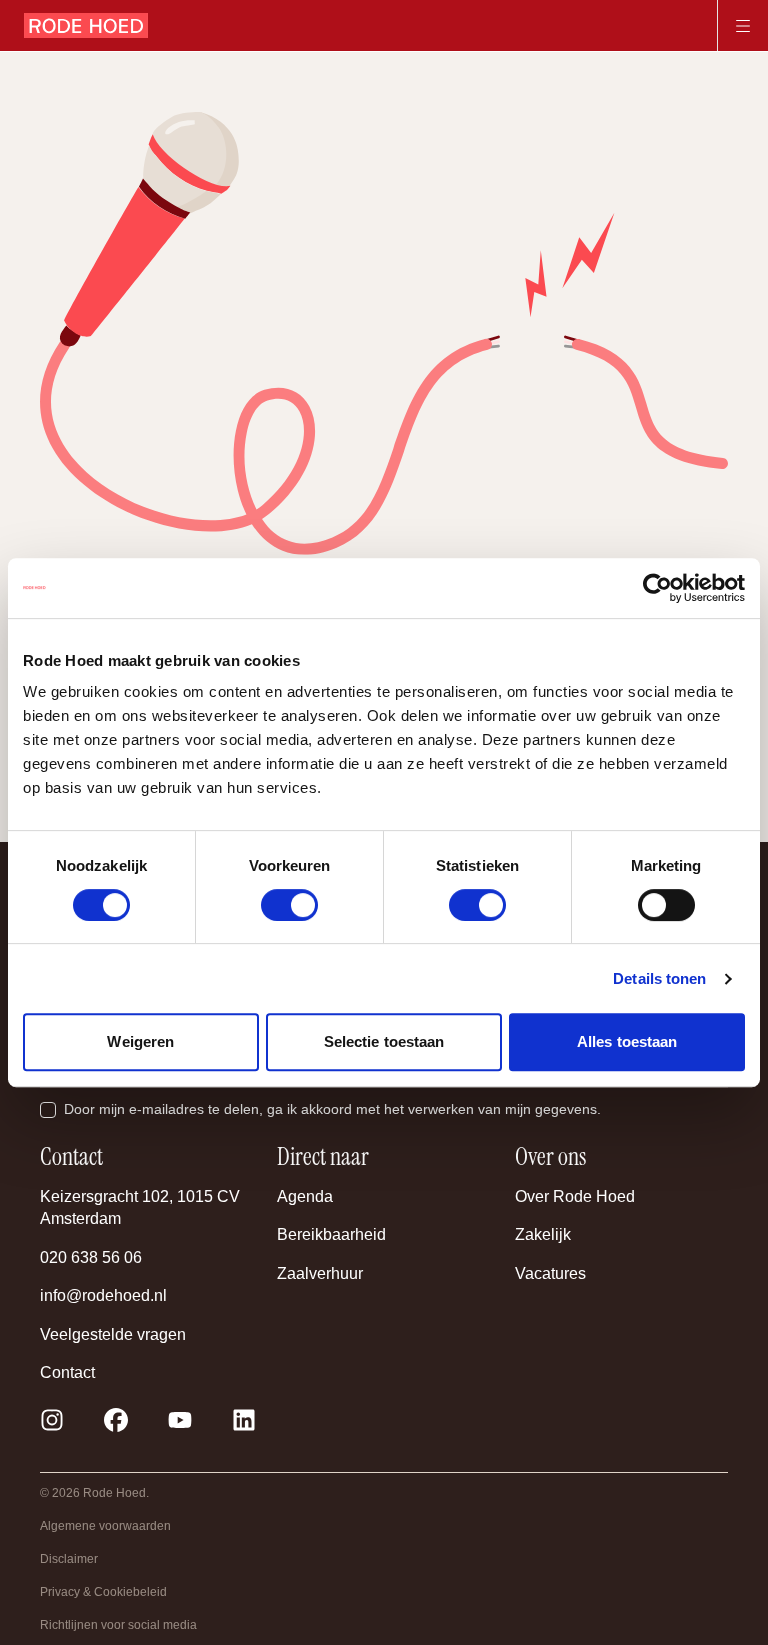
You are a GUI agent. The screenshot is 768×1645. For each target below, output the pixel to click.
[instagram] (52, 1420)
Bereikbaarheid (331, 1234)
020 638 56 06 (91, 1257)
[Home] (86, 26)
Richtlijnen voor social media (118, 1625)
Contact (67, 1372)
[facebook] (116, 1420)
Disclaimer (69, 1559)
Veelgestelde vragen (113, 1334)
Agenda (305, 1196)
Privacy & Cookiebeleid (103, 1592)
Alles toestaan (627, 1041)
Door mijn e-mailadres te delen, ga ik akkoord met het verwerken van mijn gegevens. (332, 1109)
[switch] (289, 905)
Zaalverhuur (320, 1273)
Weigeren (140, 1041)
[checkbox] (48, 1110)
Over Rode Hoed (575, 1196)
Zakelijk (543, 1234)
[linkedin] (244, 1420)
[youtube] (180, 1420)
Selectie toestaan (384, 1041)
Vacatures (550, 1273)
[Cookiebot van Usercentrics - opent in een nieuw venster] (657, 588)
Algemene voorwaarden (105, 1526)
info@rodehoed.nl (103, 1295)
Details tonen (659, 978)
